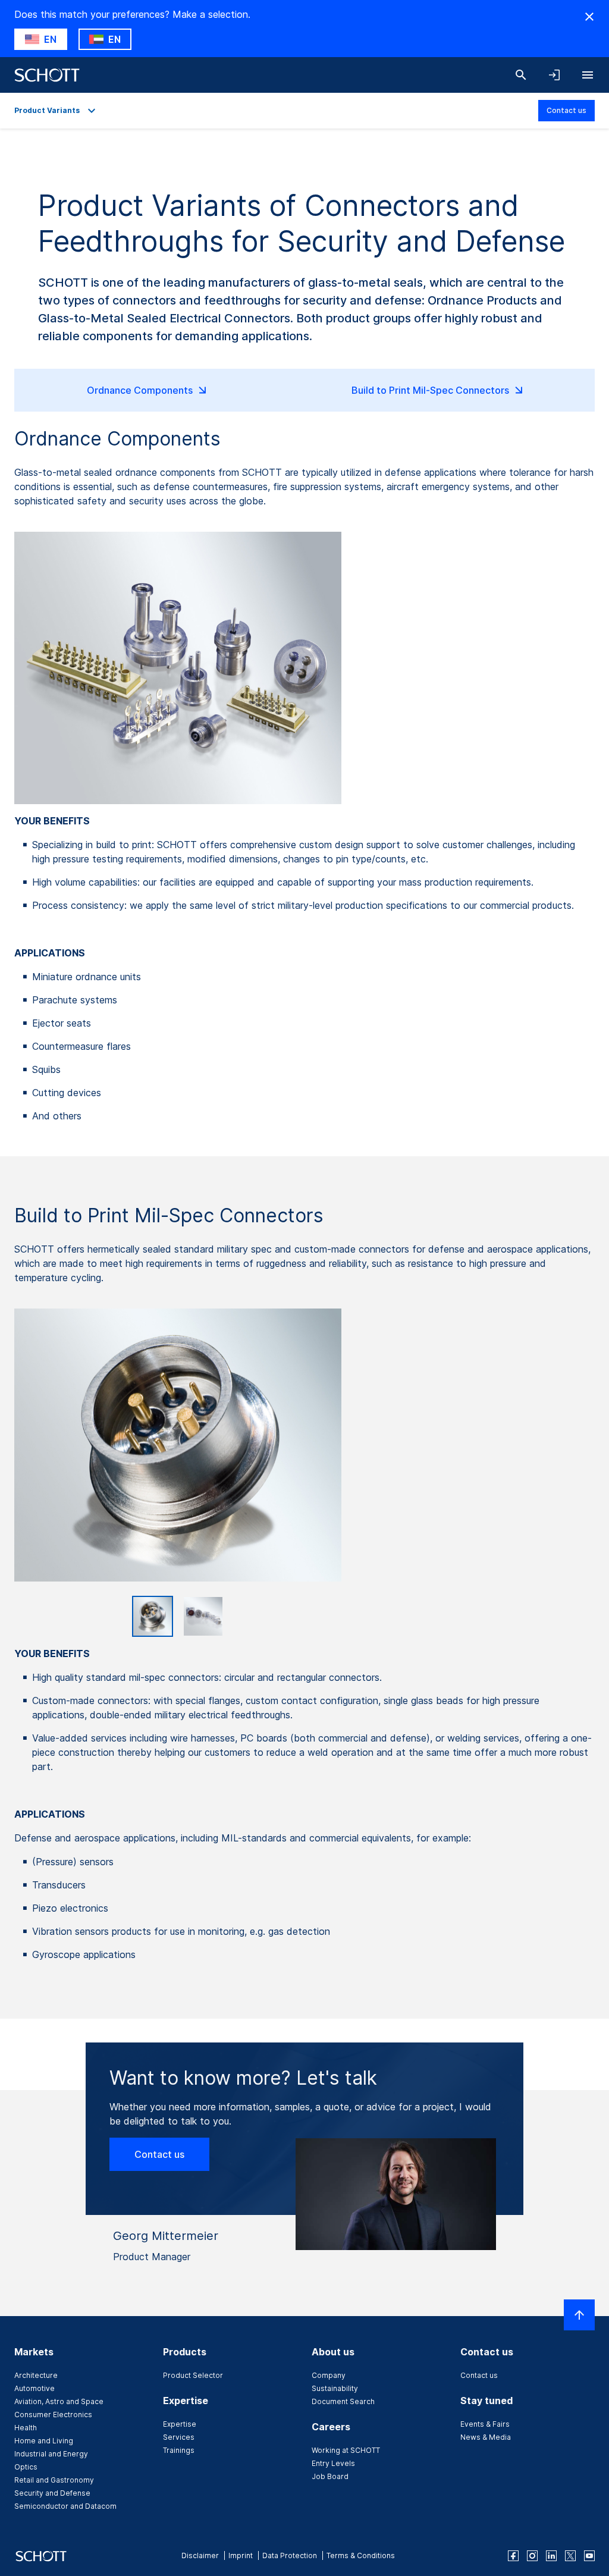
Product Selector (193, 2375)
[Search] (521, 75)
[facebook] (513, 2556)
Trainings (179, 2450)
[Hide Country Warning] (589, 17)
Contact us (566, 110)
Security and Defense (52, 2493)
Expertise (180, 2424)
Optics (26, 2467)
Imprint (241, 2555)
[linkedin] (551, 2556)
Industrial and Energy (51, 2454)
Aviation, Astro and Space (59, 2401)
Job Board (330, 2476)
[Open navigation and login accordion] (554, 75)
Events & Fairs (485, 2424)
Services (179, 2437)
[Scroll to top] (579, 2315)
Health (26, 2428)
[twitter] (570, 2556)
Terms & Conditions (361, 2555)
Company (329, 2375)
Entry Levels (333, 2463)
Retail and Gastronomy (54, 2480)
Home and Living (44, 2441)
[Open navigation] (588, 75)
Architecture (36, 2375)
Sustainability (335, 2388)
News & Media (486, 2437)
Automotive (34, 2388)
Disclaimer (200, 2555)
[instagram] (532, 2556)
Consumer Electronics (53, 2415)
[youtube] (589, 2556)
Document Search (343, 2401)
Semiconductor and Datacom (65, 2506)
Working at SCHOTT (346, 2450)
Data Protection (290, 2555)
